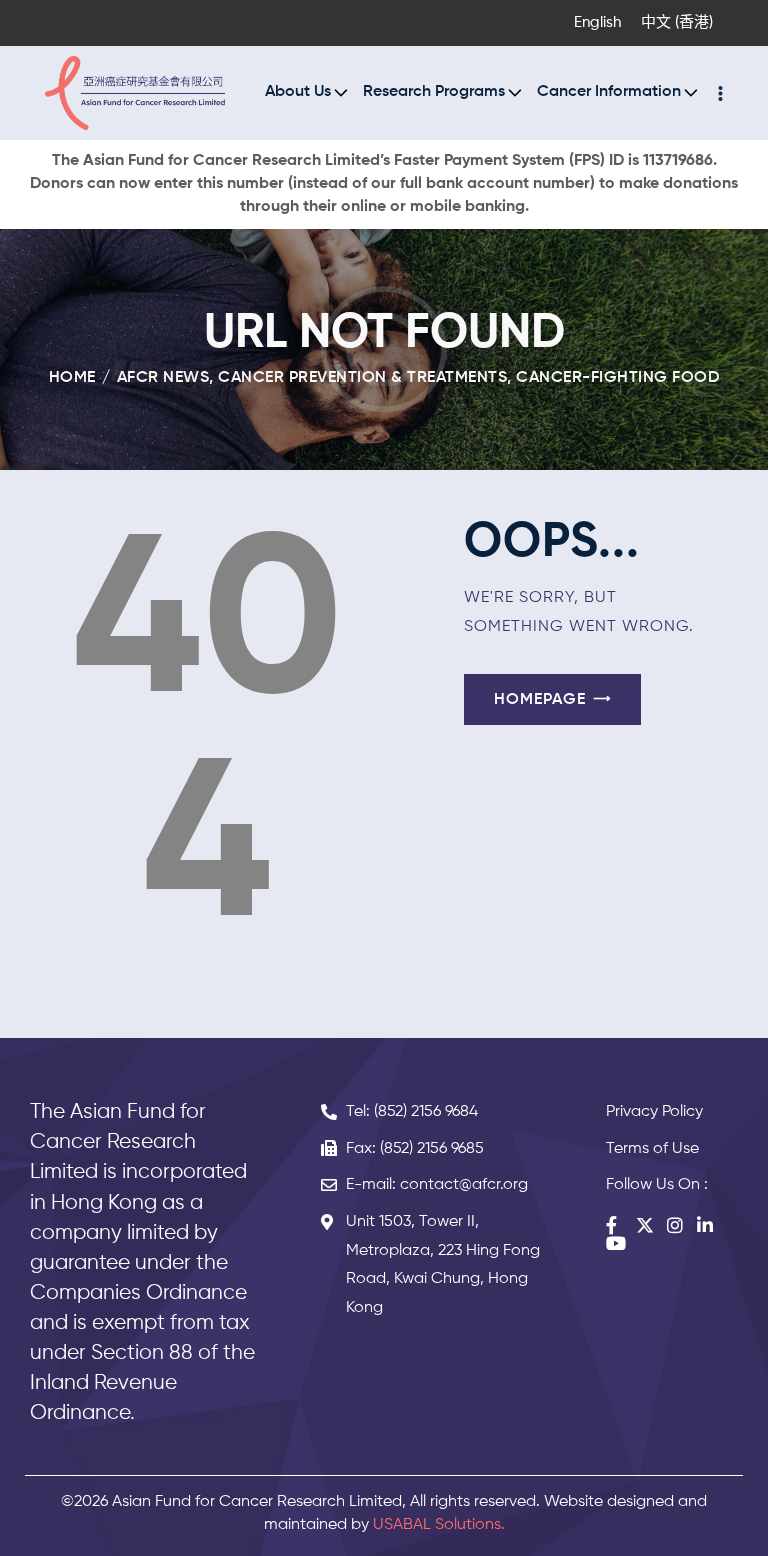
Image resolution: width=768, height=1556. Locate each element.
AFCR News (163, 378)
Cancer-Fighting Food (617, 378)
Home (72, 378)
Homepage (540, 700)
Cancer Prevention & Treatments (362, 378)
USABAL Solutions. (439, 1525)
